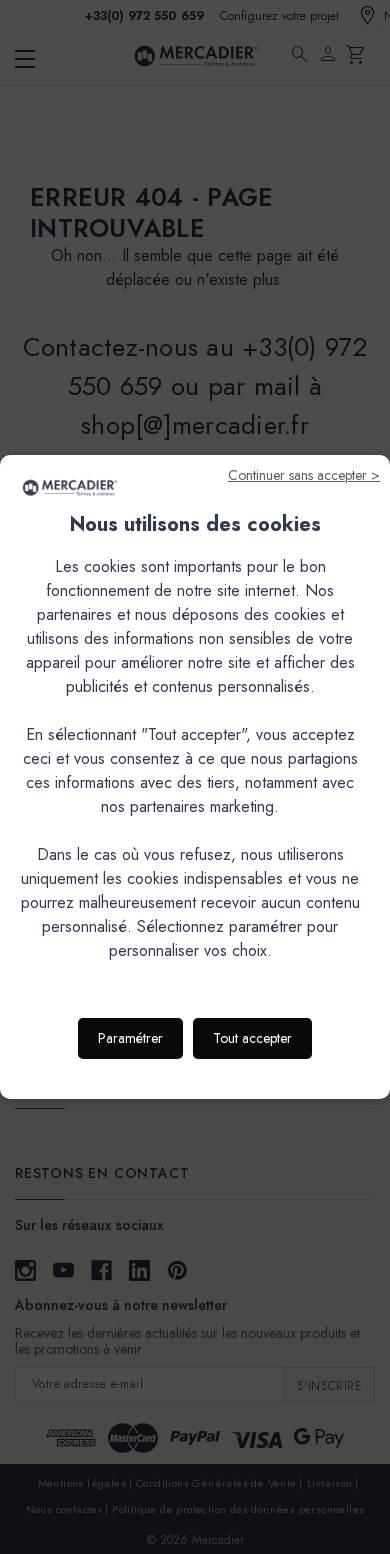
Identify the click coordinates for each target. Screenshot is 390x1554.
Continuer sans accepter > (304, 475)
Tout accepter (252, 1038)
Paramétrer (130, 1038)
